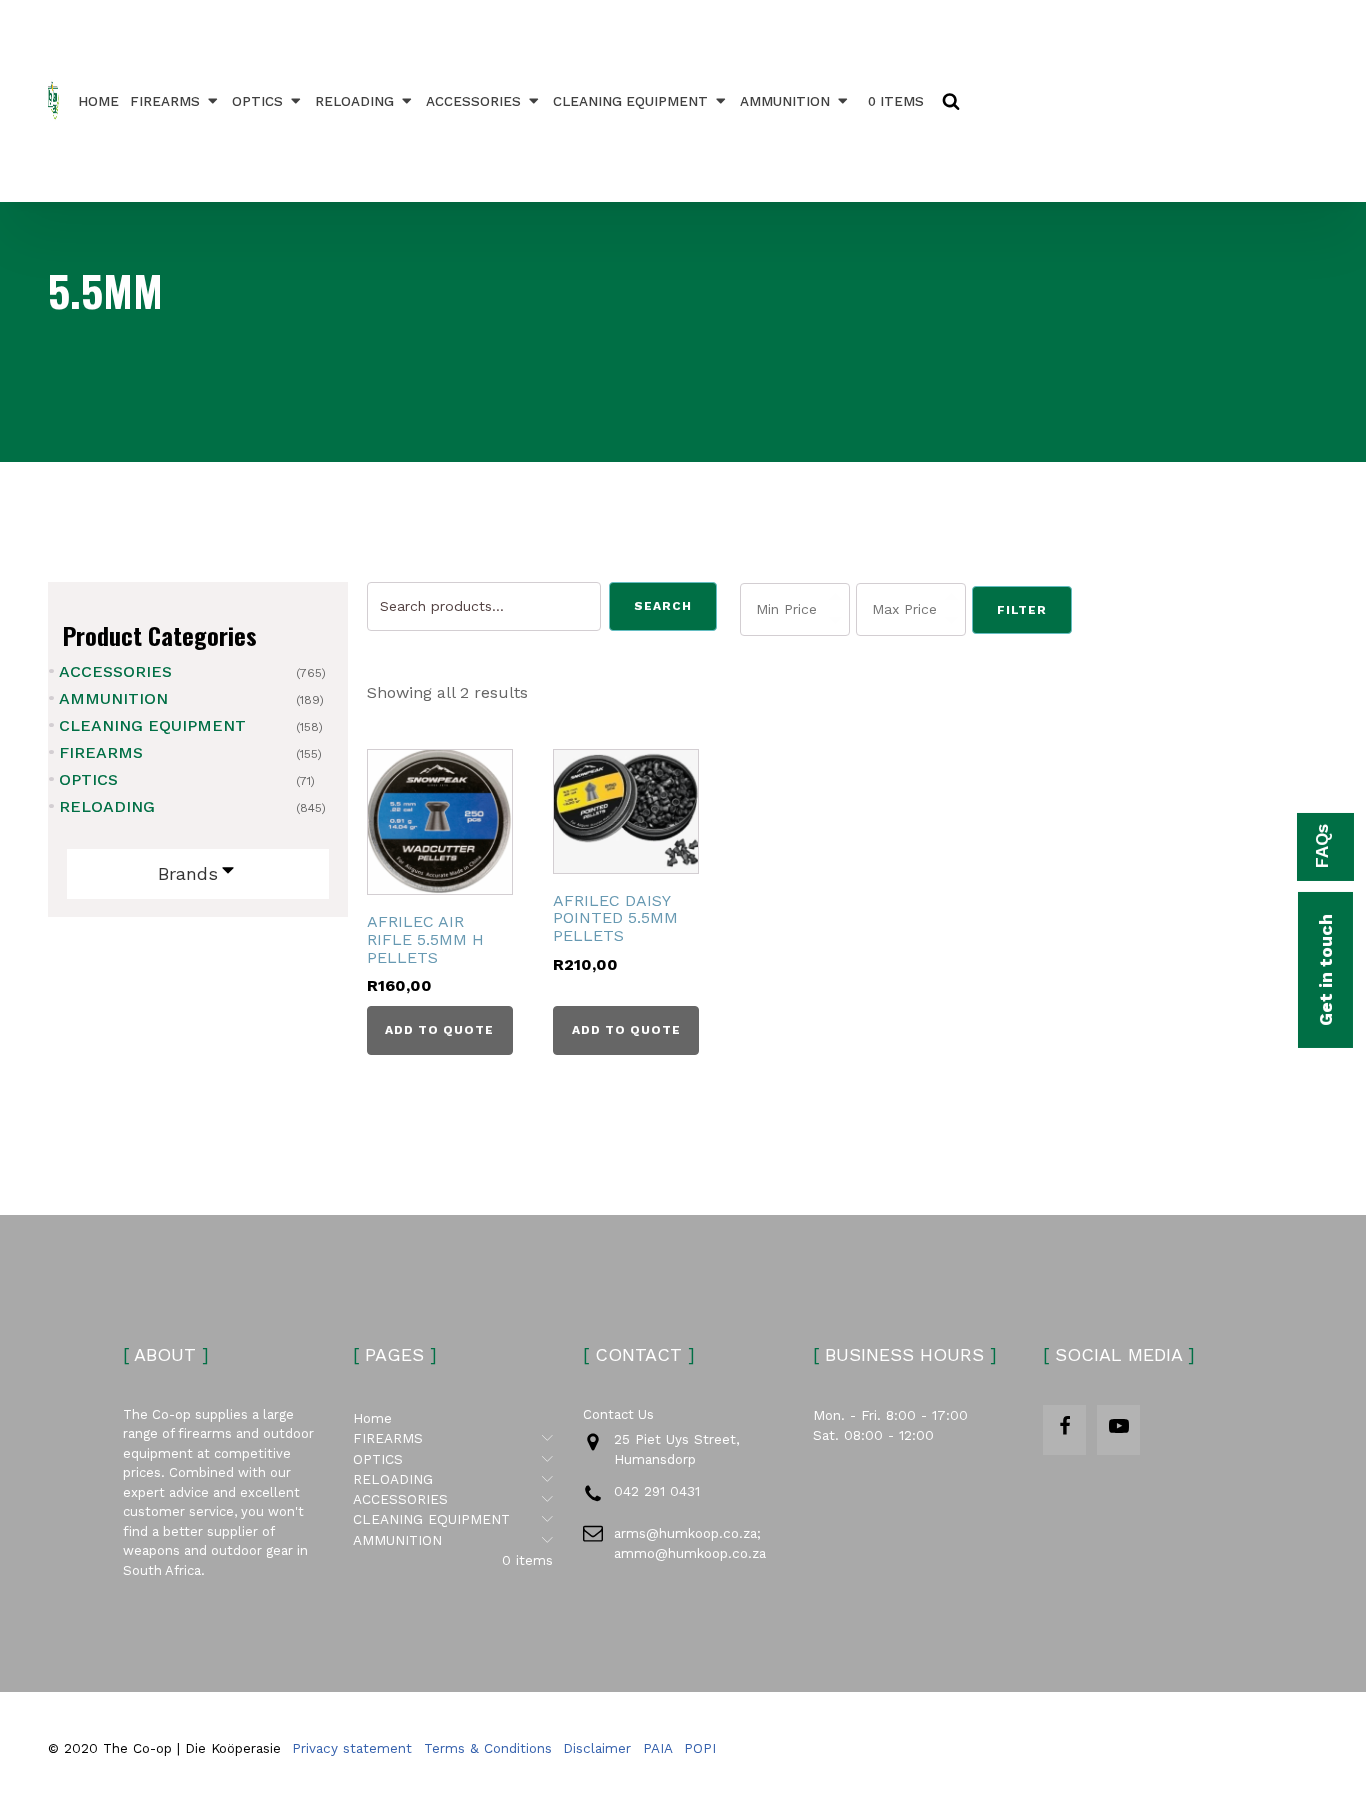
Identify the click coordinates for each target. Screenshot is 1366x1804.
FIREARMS (165, 101)
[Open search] (951, 101)
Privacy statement (352, 1748)
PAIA (658, 1748)
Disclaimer (597, 1748)
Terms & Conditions (488, 1748)
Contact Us (618, 1414)
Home (98, 101)
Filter (1022, 610)
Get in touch (1325, 970)
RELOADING (354, 101)
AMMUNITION (785, 101)
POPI (700, 1748)
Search (663, 606)
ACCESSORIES (473, 101)
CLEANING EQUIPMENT (630, 101)
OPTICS (257, 101)
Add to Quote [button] (439, 1030)
